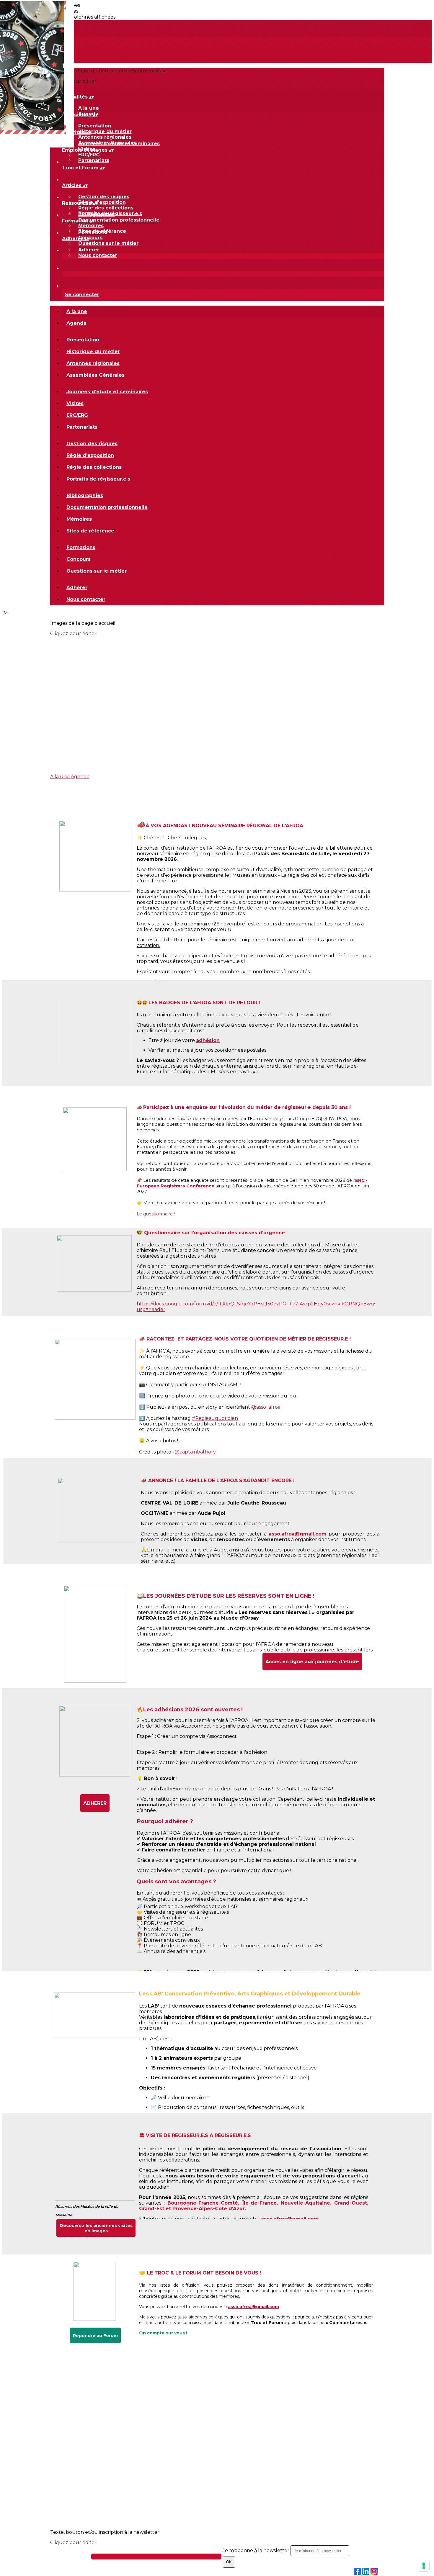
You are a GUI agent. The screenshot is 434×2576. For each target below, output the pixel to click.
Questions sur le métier (108, 243)
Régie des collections (106, 208)
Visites (75, 403)
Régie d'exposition (102, 202)
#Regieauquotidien (215, 1418)
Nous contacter (98, 255)
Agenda (76, 323)
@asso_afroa (266, 1407)
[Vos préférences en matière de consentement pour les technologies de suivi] (424, 2566)
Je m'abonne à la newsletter (257, 2550)
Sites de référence (90, 531)
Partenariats (94, 160)
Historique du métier (105, 131)
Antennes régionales (105, 137)
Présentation (95, 126)
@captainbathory (195, 1452)
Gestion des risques (104, 197)
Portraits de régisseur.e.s (98, 479)
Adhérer (89, 250)
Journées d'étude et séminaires (119, 144)
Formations (93, 232)
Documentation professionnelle (119, 220)
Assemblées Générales (96, 375)
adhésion (208, 1040)
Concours (90, 238)
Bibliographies (97, 214)
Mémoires (91, 226)
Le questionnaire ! (156, 1214)
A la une (89, 108)
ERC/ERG (89, 155)
